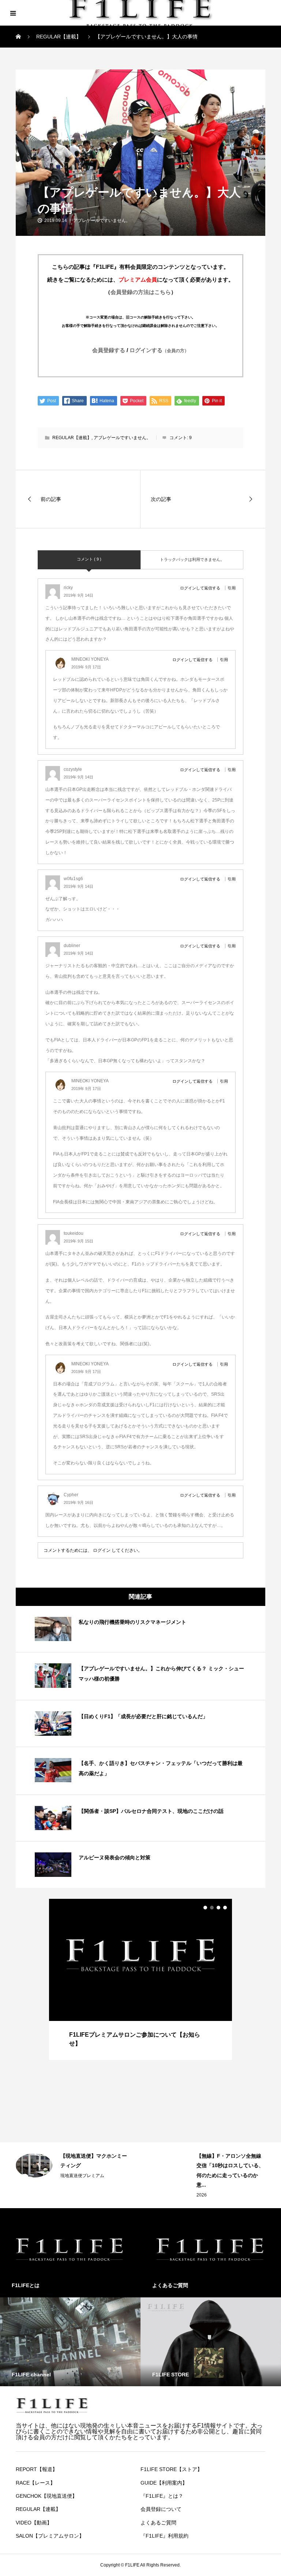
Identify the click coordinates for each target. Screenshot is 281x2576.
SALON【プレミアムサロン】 (50, 2536)
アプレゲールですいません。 (102, 220)
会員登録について (161, 2509)
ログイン (102, 1550)
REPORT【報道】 (37, 2469)
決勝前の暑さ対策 (217, 2156)
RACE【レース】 (35, 2483)
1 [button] (205, 1908)
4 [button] (225, 1908)
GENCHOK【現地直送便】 (46, 2496)
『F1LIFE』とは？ (162, 2496)
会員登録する (109, 350)
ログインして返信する (200, 588)
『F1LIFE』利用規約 (164, 2536)
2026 (65, 2195)
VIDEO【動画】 (34, 2523)
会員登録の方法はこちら (141, 292)
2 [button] (212, 1908)
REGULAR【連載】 (42, 78)
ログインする (159, 350)
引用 (232, 588)
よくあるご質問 (158, 2523)
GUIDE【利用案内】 (164, 2483)
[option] (140, 1979)
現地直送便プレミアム (218, 2166)
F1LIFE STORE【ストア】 (171, 2469)
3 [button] (218, 1908)
